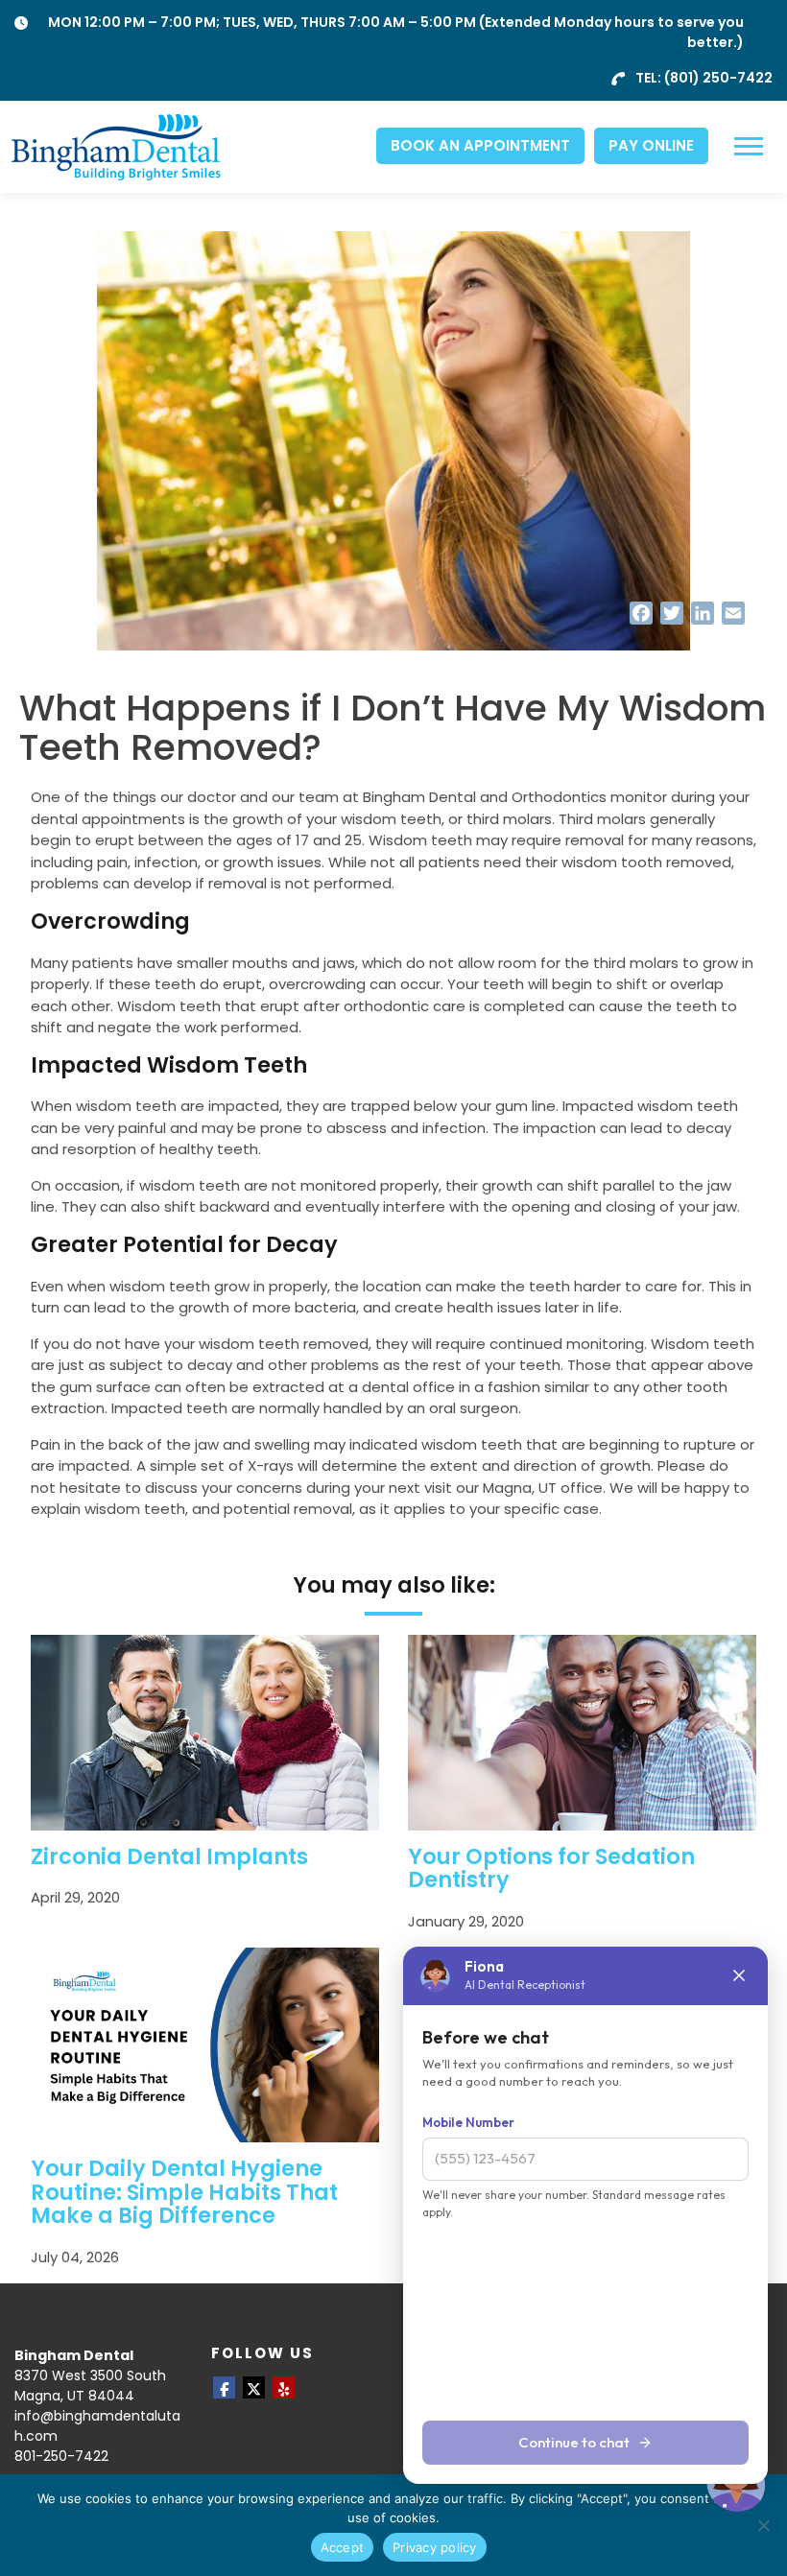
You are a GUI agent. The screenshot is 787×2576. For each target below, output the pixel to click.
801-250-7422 (61, 2456)
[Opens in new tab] (224, 2387)
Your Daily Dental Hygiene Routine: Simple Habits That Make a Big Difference (184, 2192)
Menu (751, 146)
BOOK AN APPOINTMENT (480, 145)
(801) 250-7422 (718, 78)
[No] (763, 2525)
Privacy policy (435, 2547)
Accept (343, 2547)
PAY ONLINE (651, 145)
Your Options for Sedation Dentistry (551, 1868)
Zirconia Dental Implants (169, 1856)
